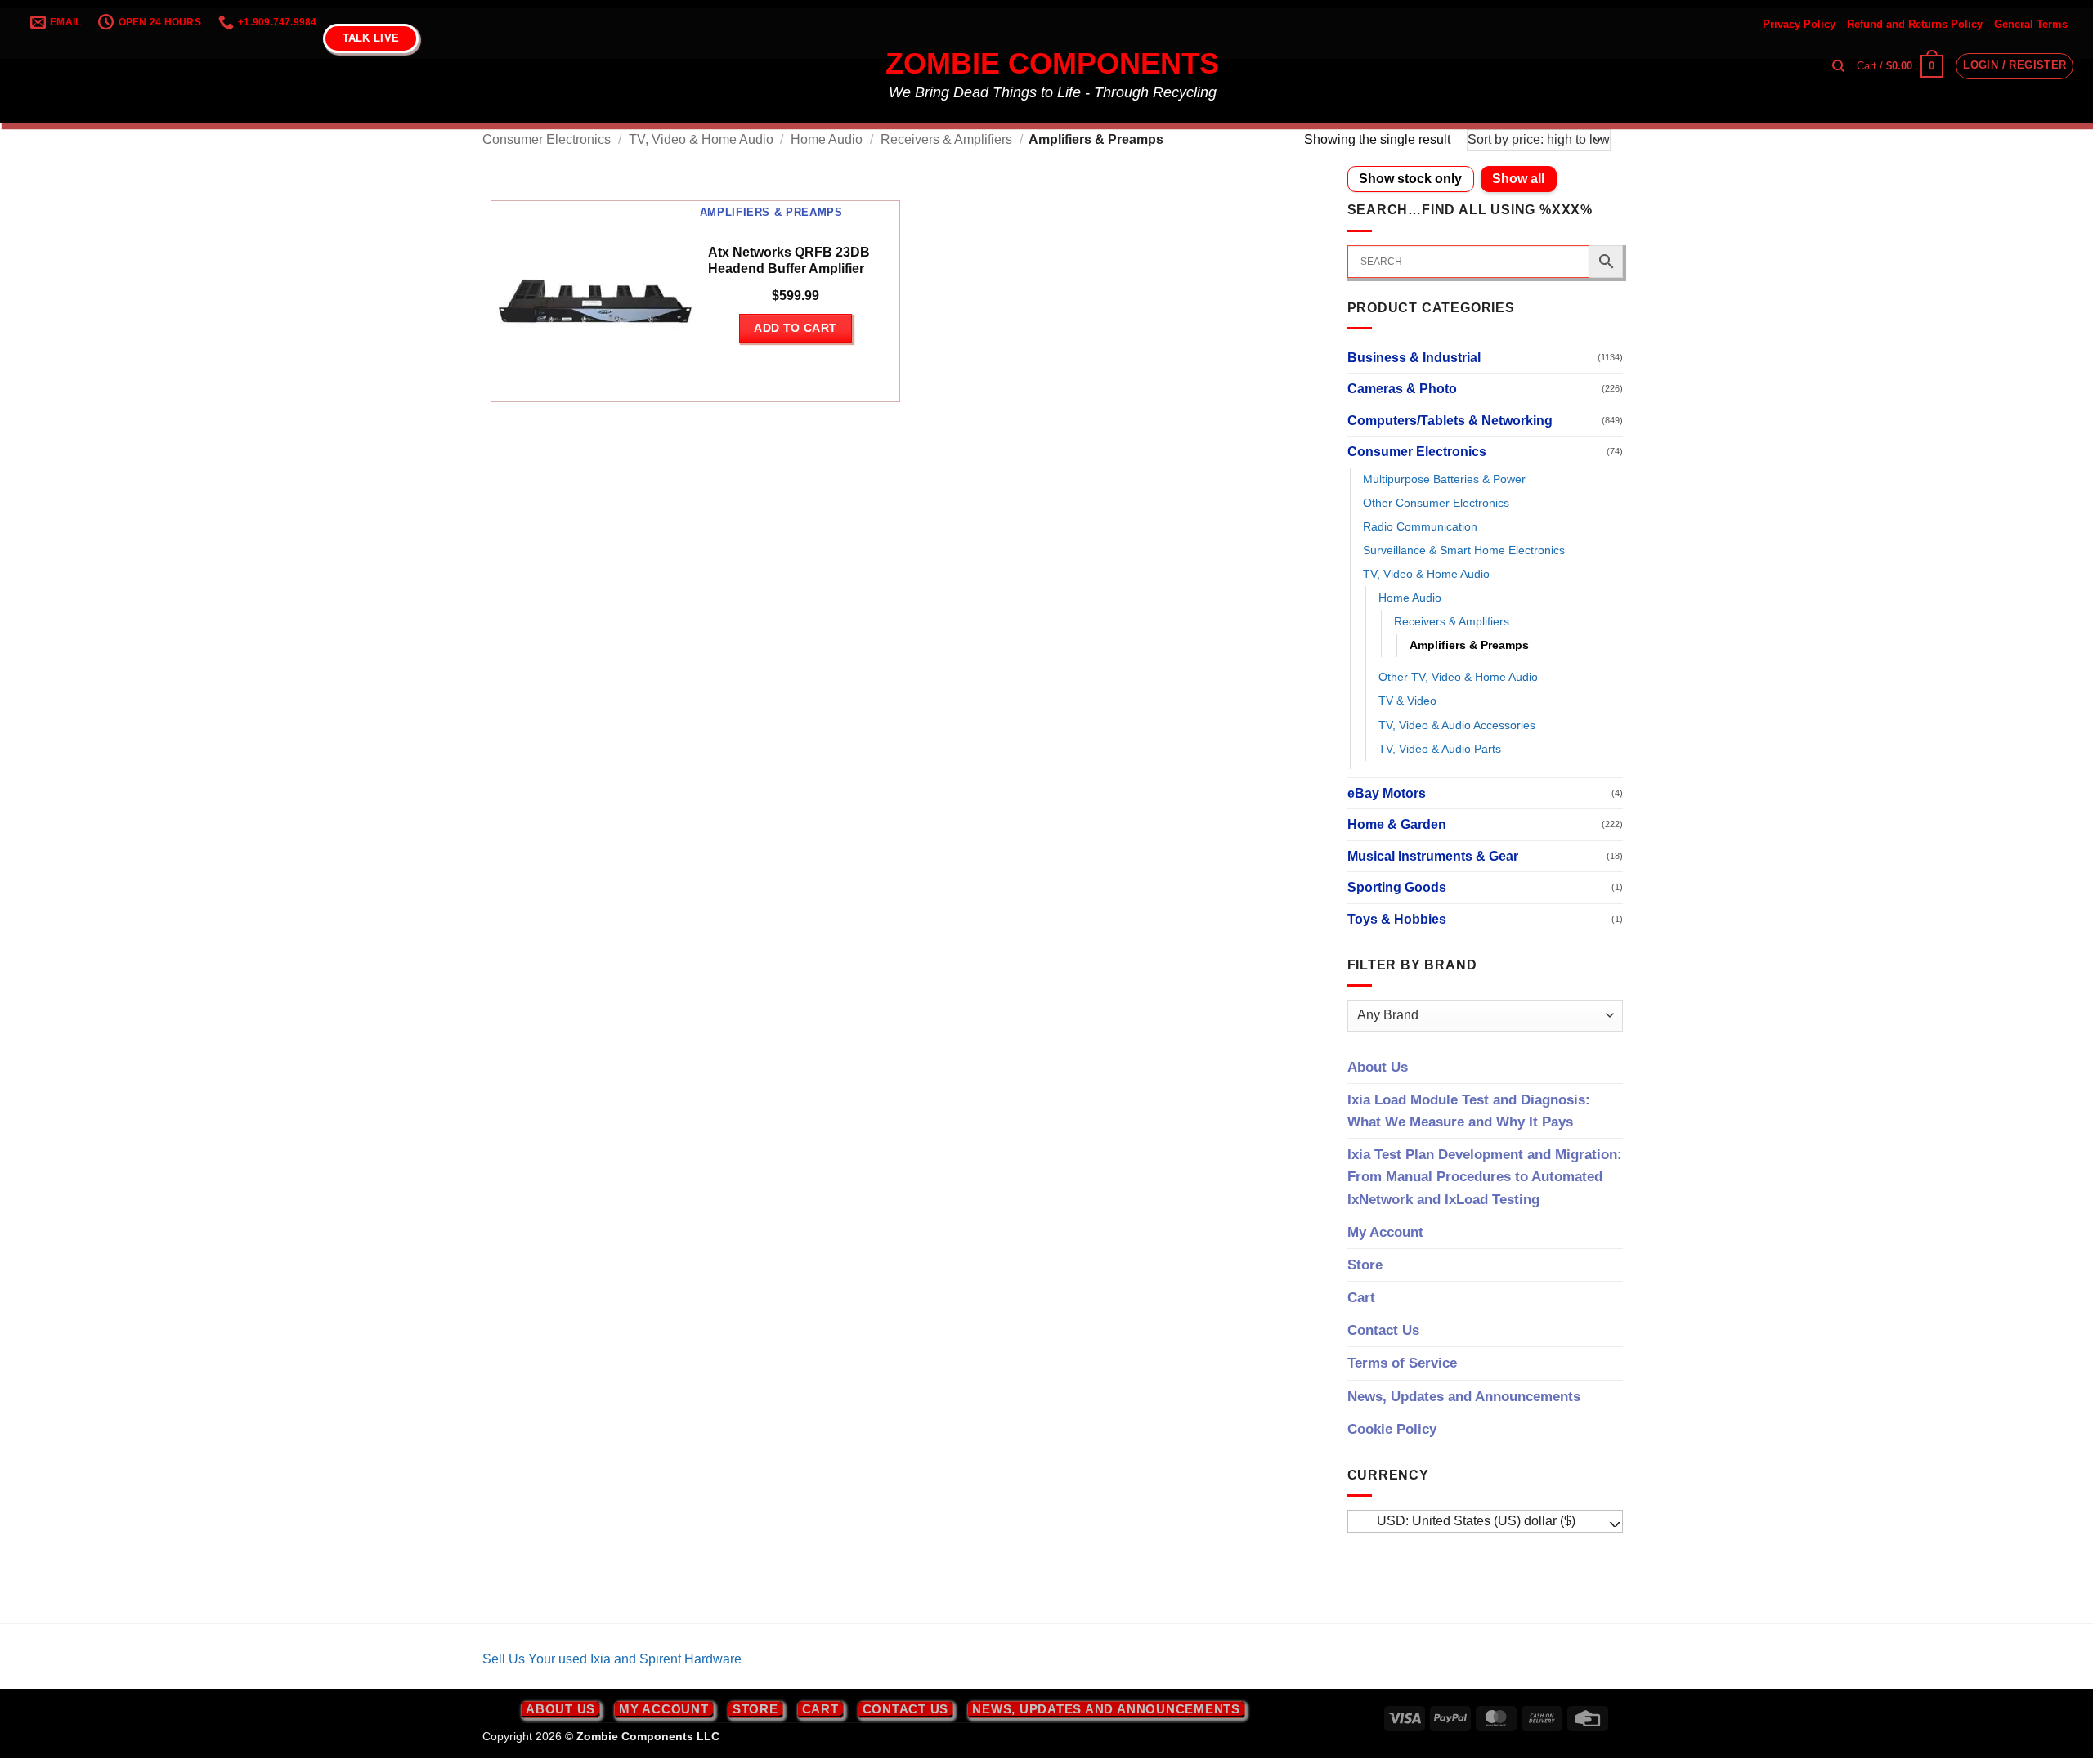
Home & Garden (1397, 824)
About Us (1378, 1067)
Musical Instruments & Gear (1433, 856)
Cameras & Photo (1402, 389)
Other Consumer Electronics (1436, 503)
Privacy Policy (1799, 24)
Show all (1518, 179)
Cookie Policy (1392, 1429)
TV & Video (1407, 701)
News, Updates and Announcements (1464, 1397)
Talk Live (371, 38)
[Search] (1838, 66)
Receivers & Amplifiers (946, 139)
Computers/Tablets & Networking (1450, 421)
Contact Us (1383, 1330)
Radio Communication (1420, 526)
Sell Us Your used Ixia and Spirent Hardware (612, 1659)
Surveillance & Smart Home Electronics (1464, 550)
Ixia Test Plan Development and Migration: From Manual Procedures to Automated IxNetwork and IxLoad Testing (1485, 1177)
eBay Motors (1387, 793)
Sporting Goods (1397, 887)
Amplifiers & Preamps (1469, 645)
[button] (1900, 66)
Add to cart (796, 328)
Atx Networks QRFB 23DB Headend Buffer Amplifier (789, 261)
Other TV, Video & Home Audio (1458, 677)
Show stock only (1410, 179)
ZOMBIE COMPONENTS (1052, 64)
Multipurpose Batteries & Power (1444, 479)
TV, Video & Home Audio (701, 139)
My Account (1385, 1232)
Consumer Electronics (547, 139)
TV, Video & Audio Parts (1440, 749)
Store (1365, 1265)
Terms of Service (1402, 1363)
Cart (1361, 1298)
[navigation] (1486, 1521)
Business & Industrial (1414, 358)
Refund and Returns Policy (1915, 24)
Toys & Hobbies (1397, 919)
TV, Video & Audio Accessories (1457, 725)
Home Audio (827, 139)
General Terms (2031, 24)
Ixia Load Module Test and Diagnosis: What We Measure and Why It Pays (1469, 1111)
